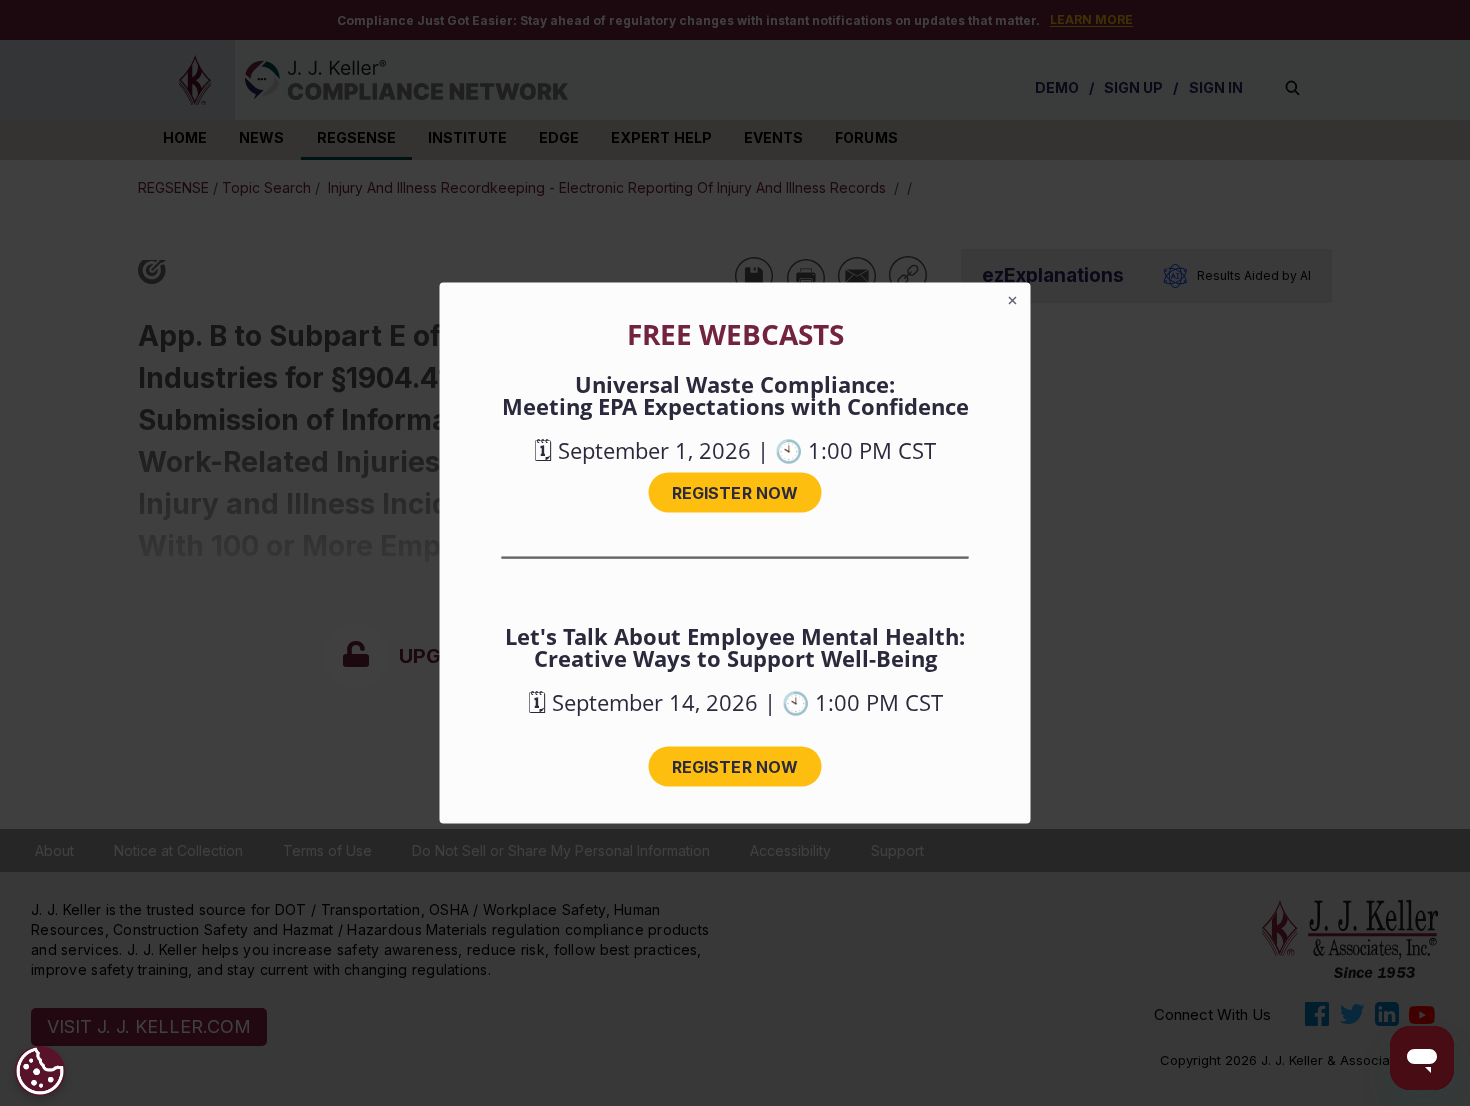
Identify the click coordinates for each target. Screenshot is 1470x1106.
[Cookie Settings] (40, 1071)
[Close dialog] (1013, 301)
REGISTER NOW (735, 493)
